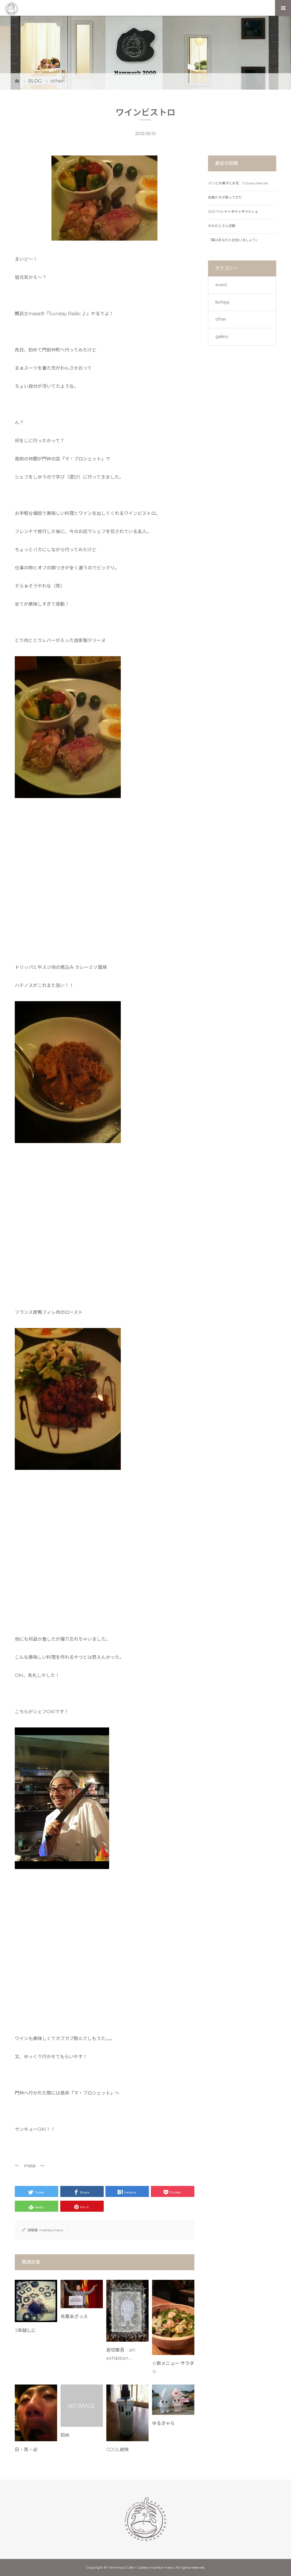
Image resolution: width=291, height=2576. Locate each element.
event (221, 285)
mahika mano (51, 2230)
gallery (222, 336)
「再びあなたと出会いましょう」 (234, 240)
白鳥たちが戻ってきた (225, 197)
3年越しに (25, 2330)
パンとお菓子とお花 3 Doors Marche (238, 183)
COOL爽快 (118, 2450)
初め (65, 2435)
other (221, 319)
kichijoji (222, 302)
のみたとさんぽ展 (222, 226)
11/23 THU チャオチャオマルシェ (233, 211)
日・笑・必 (26, 2450)
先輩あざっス (74, 2317)
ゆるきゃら (163, 2423)
